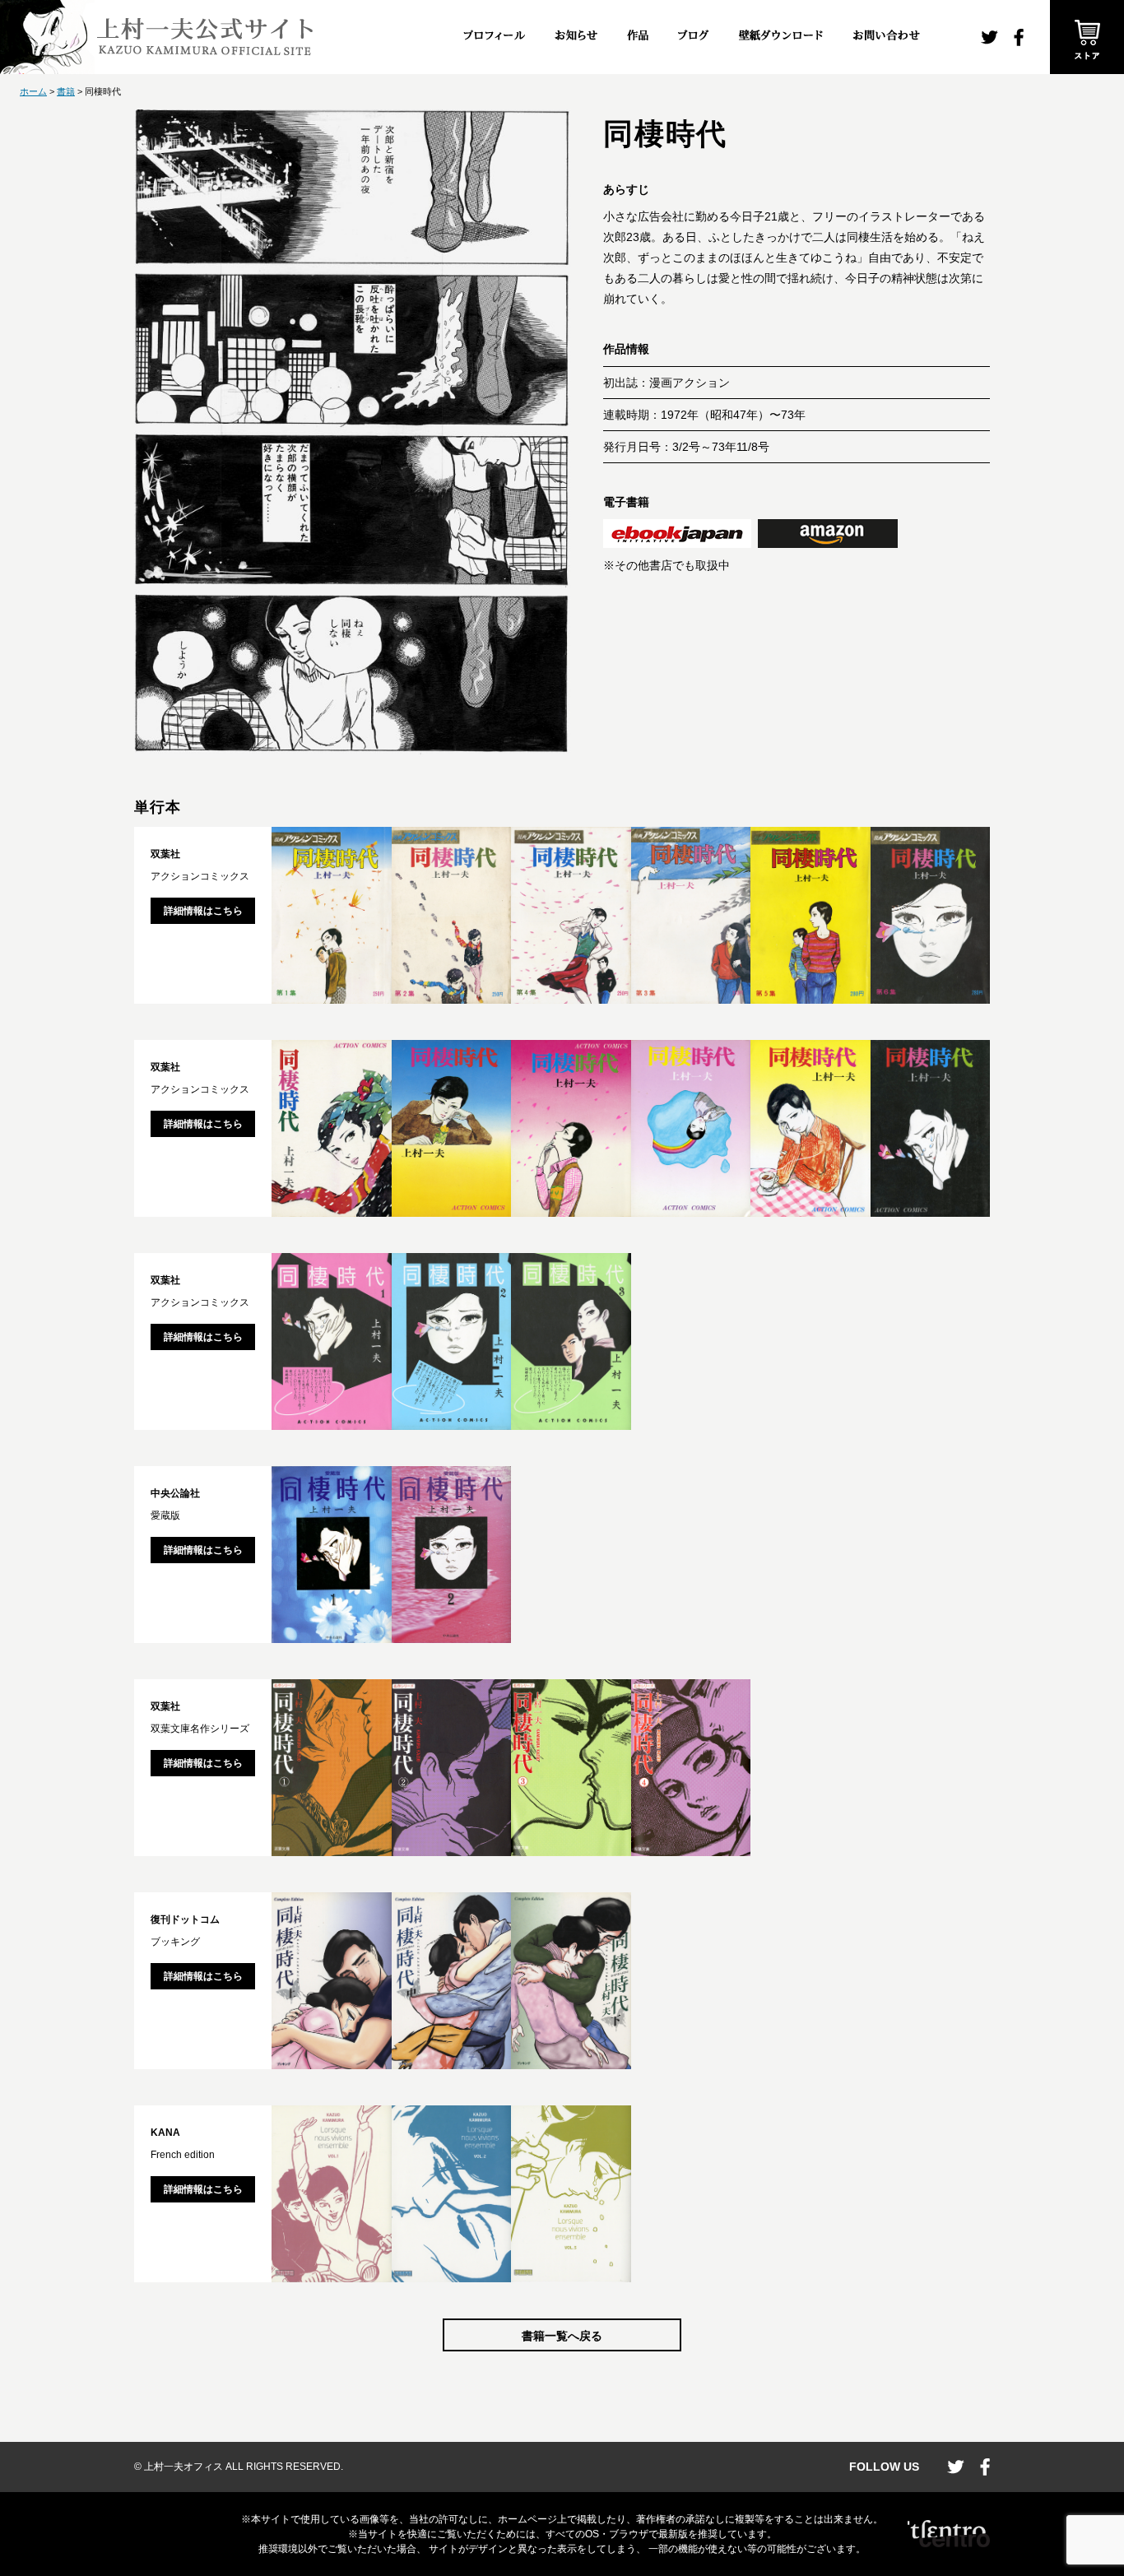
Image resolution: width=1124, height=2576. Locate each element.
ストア (1087, 37)
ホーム (33, 91)
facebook (1019, 37)
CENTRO (949, 2534)
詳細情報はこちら (203, 911)
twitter (989, 37)
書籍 (66, 91)
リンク (677, 534)
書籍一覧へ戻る (562, 2336)
